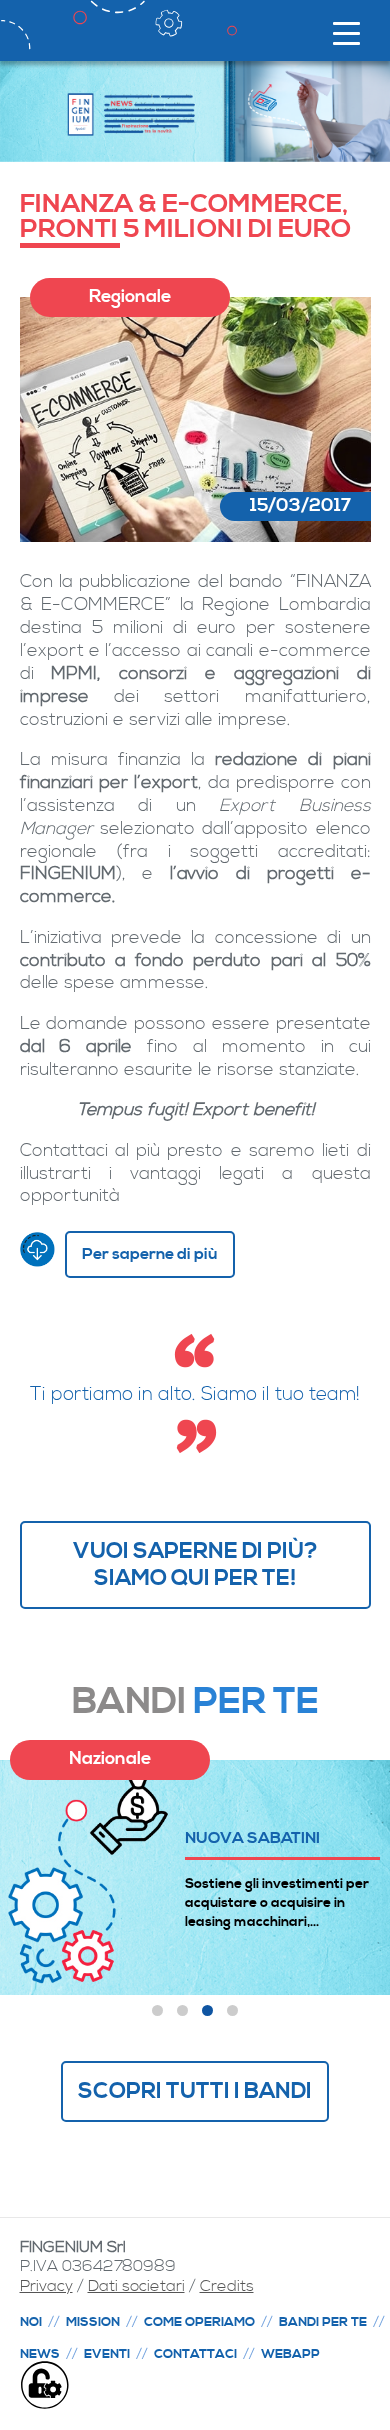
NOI (31, 2322)
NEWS (40, 2354)
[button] (157, 2010)
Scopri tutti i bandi (195, 2091)
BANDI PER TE (323, 2322)
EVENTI (107, 2354)
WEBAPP (290, 2354)
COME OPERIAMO (199, 2322)
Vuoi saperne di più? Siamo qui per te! (195, 1564)
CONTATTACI (195, 2354)
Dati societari (136, 2286)
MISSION (93, 2322)
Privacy (46, 2286)
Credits (227, 2286)
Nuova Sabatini (252, 1837)
